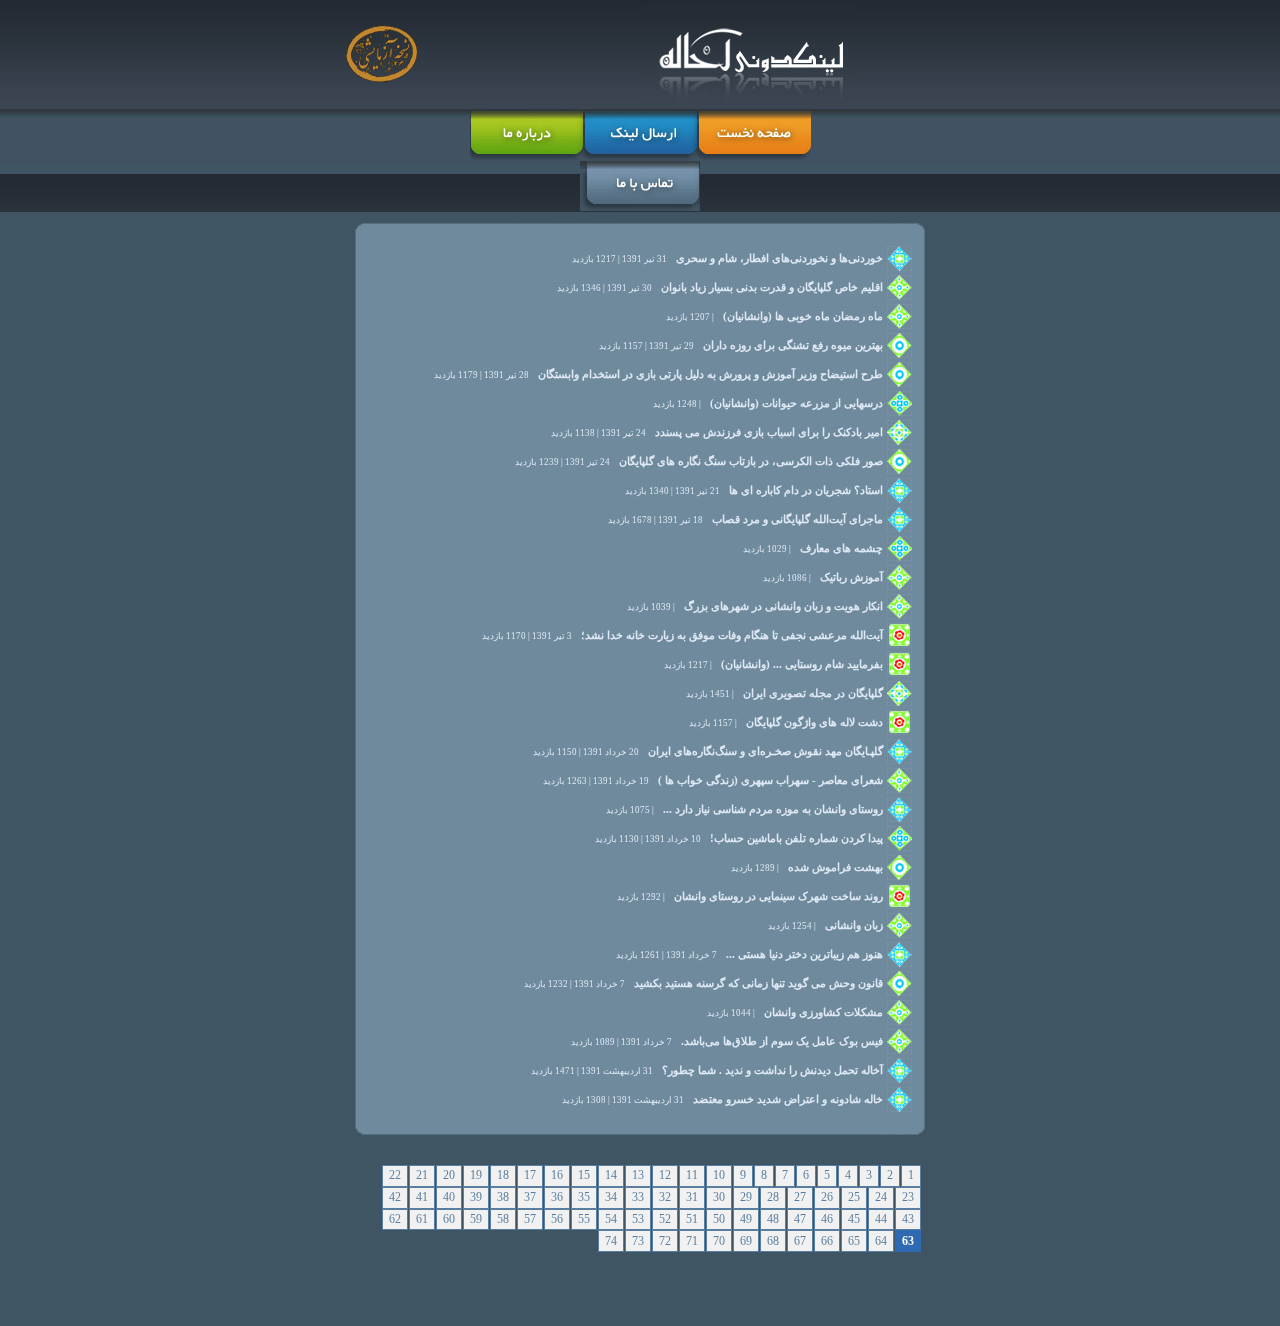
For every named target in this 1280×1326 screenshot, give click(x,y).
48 (773, 1219)
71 (692, 1241)
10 (719, 1175)
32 (665, 1197)
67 (800, 1241)
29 (746, 1197)
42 (395, 1197)
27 (800, 1197)
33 (638, 1197)
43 (908, 1219)
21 (422, 1175)
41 (422, 1197)
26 (827, 1197)
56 (557, 1219)
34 (611, 1197)
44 (881, 1219)
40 (449, 1197)
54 (611, 1219)
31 (692, 1197)
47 (800, 1219)
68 (773, 1241)
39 (476, 1197)
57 (530, 1219)
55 (584, 1219)
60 (449, 1219)
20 (449, 1175)
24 (881, 1197)
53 (638, 1219)
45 (854, 1219)
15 (584, 1175)
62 (395, 1219)
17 (530, 1175)
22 (395, 1175)
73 (638, 1241)
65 (854, 1241)
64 (881, 1241)
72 (665, 1241)
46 (827, 1219)
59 (476, 1219)
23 (908, 1197)
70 (719, 1241)
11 (692, 1175)
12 (665, 1175)
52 (665, 1219)
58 (503, 1219)
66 (827, 1241)
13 (638, 1175)
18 (503, 1175)
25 (854, 1197)
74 (611, 1241)
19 (476, 1175)
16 (557, 1175)
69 (746, 1241)
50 (719, 1219)
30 (719, 1197)
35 (584, 1197)
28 (773, 1197)
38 (503, 1197)
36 (557, 1197)
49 (746, 1219)
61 (422, 1219)
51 (692, 1219)
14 (611, 1175)
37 (530, 1197)
